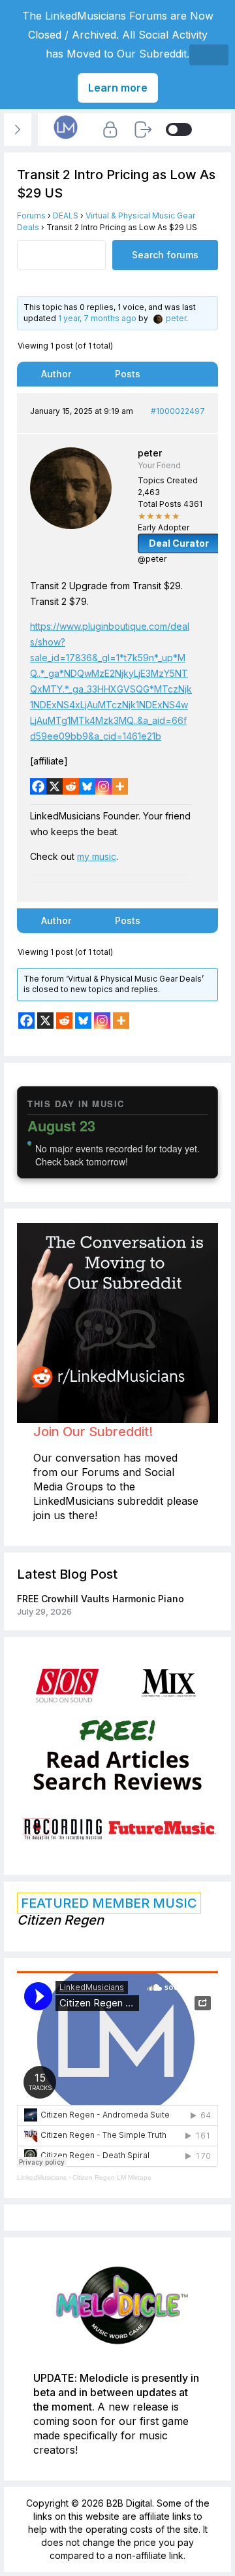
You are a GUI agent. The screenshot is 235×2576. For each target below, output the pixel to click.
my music (97, 856)
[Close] (209, 55)
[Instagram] (103, 786)
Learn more (118, 88)
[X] (55, 786)
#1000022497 (178, 411)
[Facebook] (38, 786)
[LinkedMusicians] (66, 138)
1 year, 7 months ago (97, 318)
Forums (31, 215)
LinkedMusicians (42, 2177)
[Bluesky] (87, 786)
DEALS (66, 215)
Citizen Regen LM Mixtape (112, 2177)
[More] (120, 786)
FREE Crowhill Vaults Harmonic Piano (101, 1599)
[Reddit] (71, 786)
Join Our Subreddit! (93, 1432)
